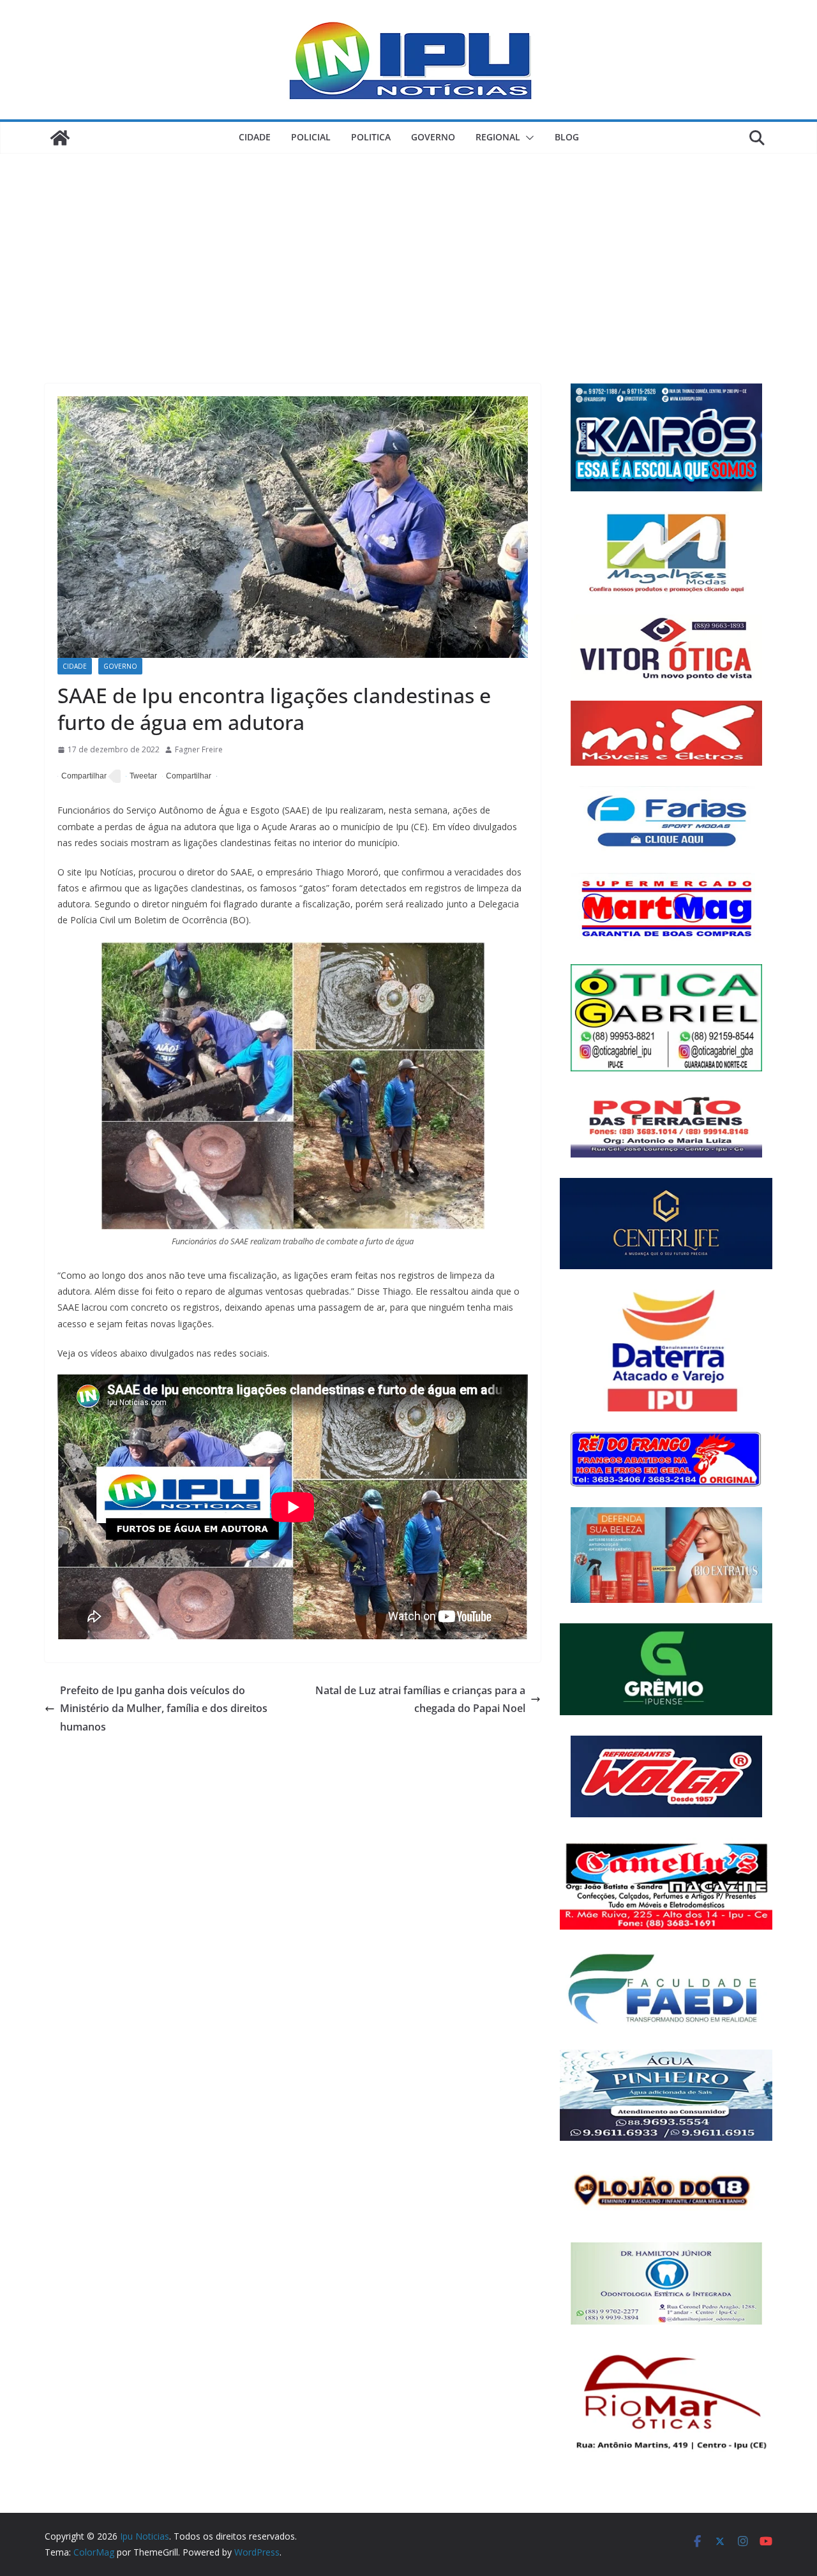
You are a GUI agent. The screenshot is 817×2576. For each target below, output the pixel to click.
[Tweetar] (141, 777)
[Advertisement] (408, 249)
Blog (567, 137)
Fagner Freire (199, 749)
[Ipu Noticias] (60, 138)
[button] (527, 138)
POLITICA (371, 137)
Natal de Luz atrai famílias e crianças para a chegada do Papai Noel (420, 1700)
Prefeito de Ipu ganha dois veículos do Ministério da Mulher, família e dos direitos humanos (164, 1709)
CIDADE (255, 137)
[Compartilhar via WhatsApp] (187, 777)
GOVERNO (433, 137)
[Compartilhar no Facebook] (82, 777)
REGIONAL (498, 137)
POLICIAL (311, 137)
